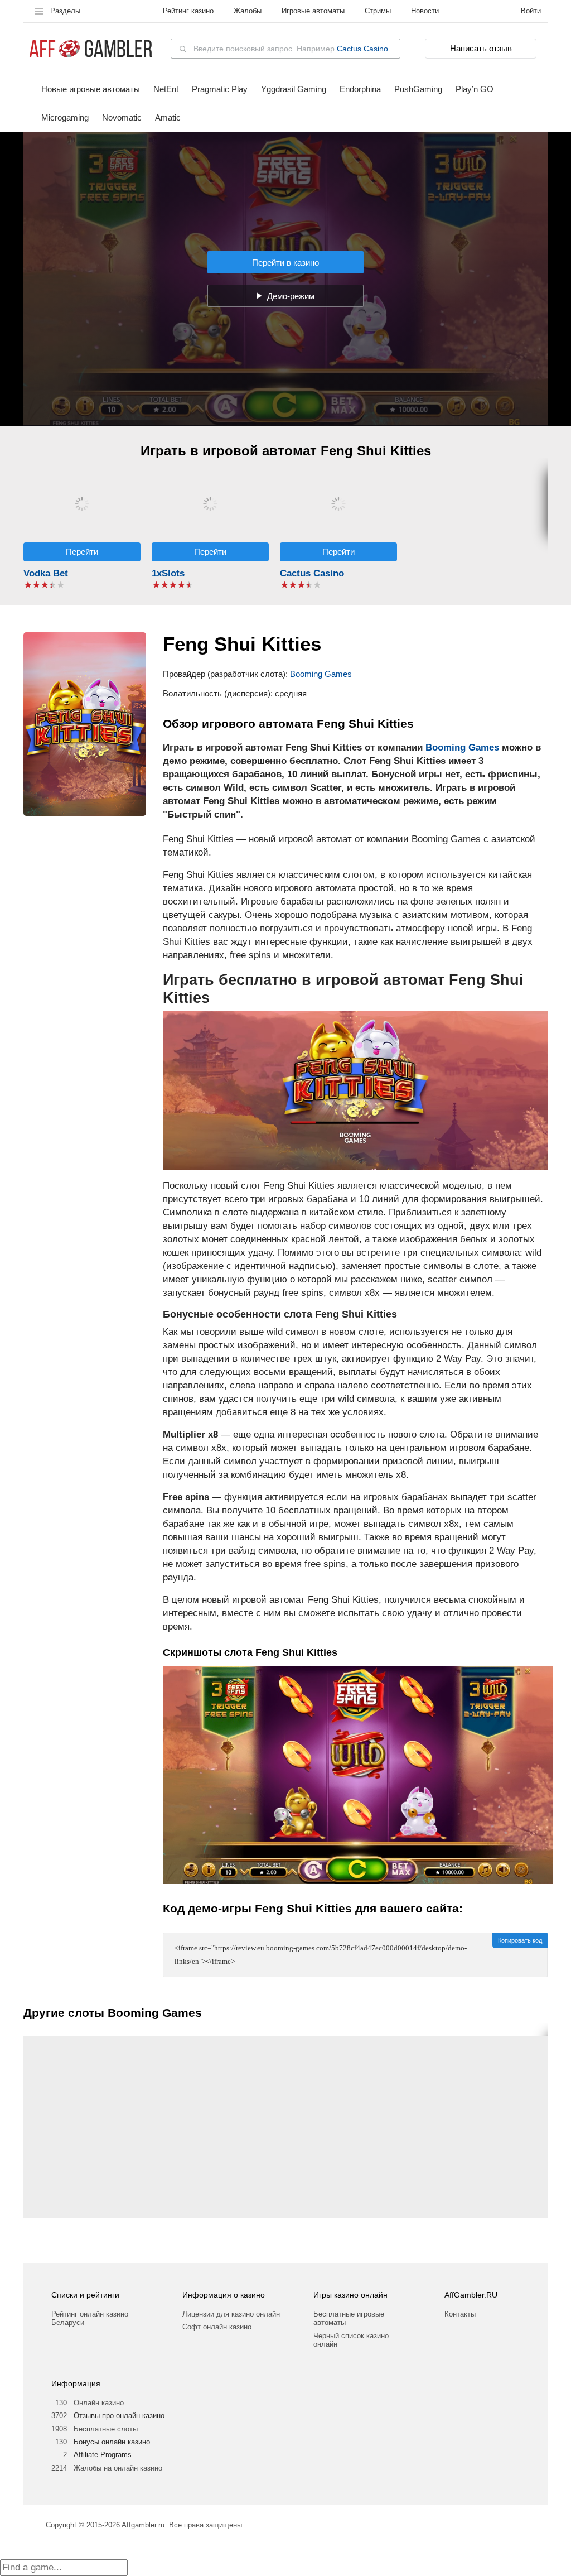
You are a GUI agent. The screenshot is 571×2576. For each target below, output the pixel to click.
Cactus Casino (362, 49)
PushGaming (418, 89)
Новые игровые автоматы (91, 89)
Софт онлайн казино (217, 2327)
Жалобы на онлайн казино (118, 2468)
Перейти (82, 552)
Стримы (378, 11)
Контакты (460, 2314)
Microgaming (65, 117)
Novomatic (122, 117)
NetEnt (166, 89)
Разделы (65, 11)
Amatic (168, 117)
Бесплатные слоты (106, 2429)
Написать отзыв (481, 48)
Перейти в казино (285, 263)
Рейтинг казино (188, 11)
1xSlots (168, 573)
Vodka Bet (46, 573)
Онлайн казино (99, 2403)
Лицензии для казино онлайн (231, 2314)
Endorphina (360, 89)
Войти (531, 11)
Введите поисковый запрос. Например (291, 49)
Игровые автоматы (313, 11)
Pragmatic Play (220, 89)
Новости (425, 11)
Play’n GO (475, 89)
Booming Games (321, 674)
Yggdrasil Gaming (294, 89)
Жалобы (248, 11)
